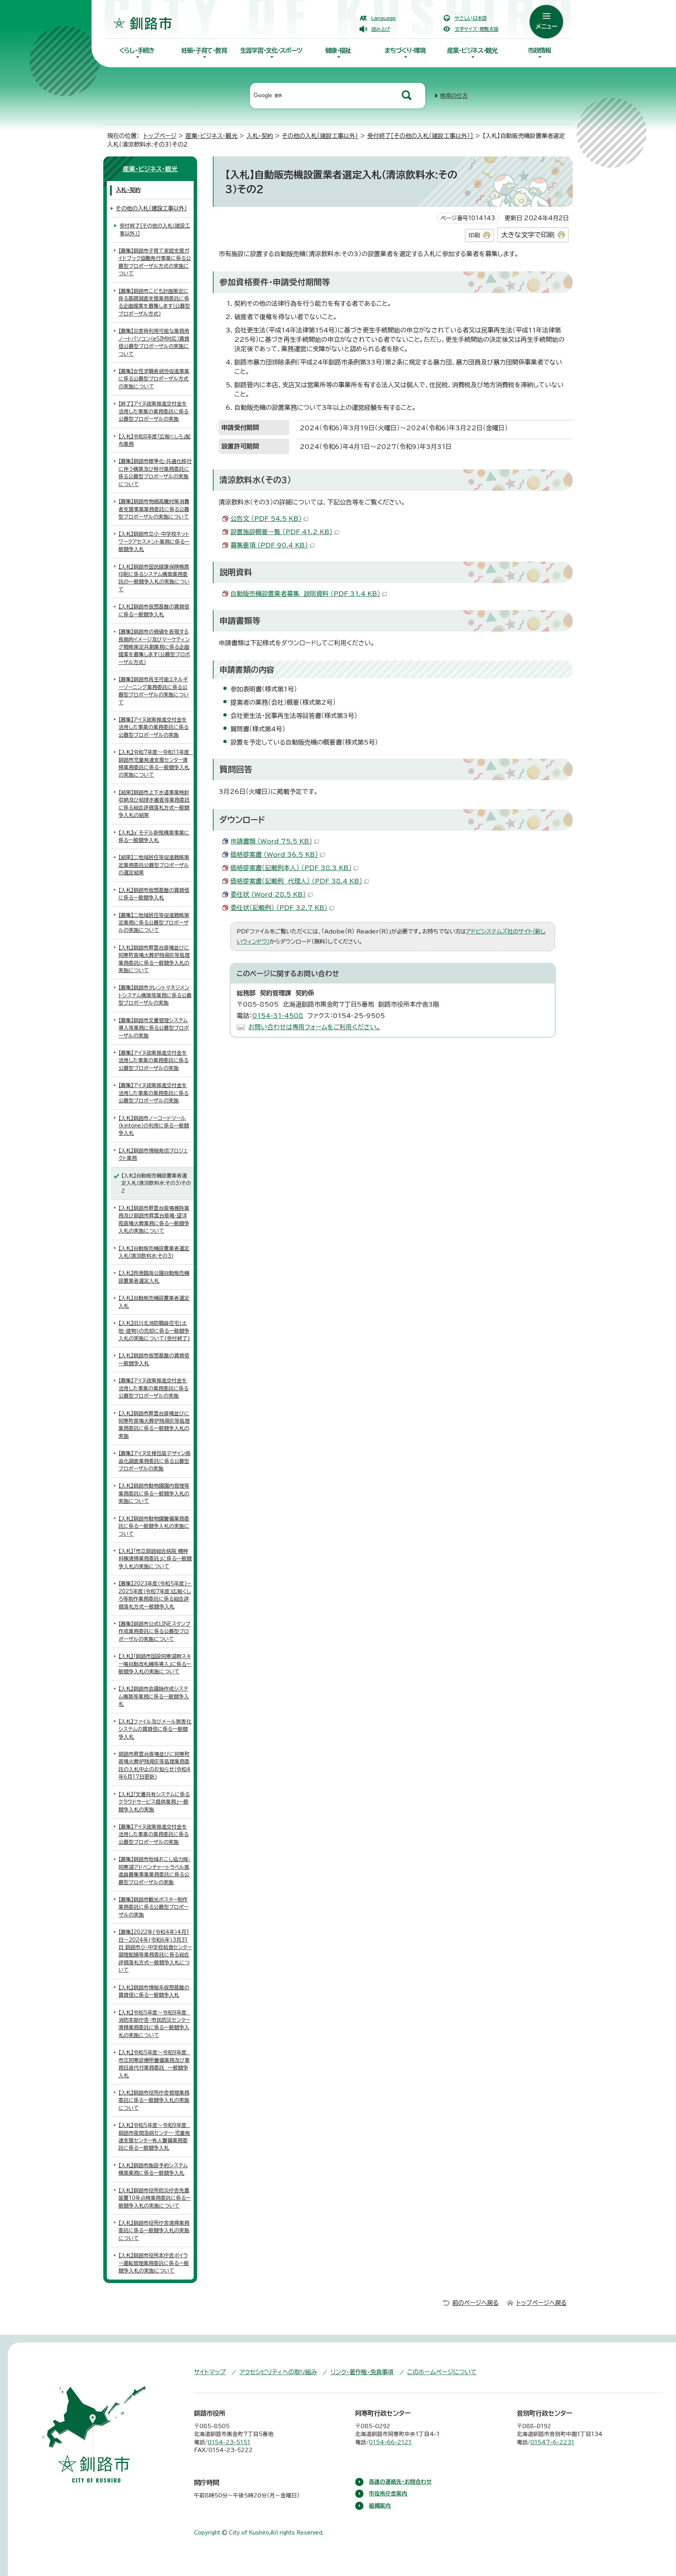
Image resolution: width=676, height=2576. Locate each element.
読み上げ (381, 29)
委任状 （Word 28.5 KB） (268, 894)
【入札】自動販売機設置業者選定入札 (154, 1302)
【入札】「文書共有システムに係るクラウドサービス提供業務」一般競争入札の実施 (154, 1802)
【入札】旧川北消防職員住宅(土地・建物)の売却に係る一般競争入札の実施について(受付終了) (154, 1331)
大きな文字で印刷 (528, 235)
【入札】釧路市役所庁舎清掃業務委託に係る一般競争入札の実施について (154, 2231)
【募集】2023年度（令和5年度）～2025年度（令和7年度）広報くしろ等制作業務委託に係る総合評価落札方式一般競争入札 (155, 1595)
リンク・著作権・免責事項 (362, 2372)
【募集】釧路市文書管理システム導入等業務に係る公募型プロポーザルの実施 (154, 1028)
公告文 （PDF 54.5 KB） (266, 519)
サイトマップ (210, 2372)
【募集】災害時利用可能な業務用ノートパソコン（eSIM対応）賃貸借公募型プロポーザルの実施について (154, 342)
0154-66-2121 (390, 2442)
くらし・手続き (137, 50)
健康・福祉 (338, 50)
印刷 (474, 235)
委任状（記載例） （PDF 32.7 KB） (279, 908)
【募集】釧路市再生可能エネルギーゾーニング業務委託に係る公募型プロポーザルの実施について (154, 691)
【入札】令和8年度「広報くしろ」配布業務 (155, 440)
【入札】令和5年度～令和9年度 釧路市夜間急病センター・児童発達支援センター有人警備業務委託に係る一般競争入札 (154, 2137)
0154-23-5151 (229, 2442)
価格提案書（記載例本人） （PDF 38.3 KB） (291, 868)
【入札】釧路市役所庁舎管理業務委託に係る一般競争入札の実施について (154, 2100)
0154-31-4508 (278, 1016)
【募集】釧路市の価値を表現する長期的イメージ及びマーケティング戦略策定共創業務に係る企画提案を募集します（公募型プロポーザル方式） (154, 647)
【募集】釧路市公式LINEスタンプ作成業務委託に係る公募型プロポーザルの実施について (155, 1632)
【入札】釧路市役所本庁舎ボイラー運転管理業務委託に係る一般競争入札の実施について (154, 2263)
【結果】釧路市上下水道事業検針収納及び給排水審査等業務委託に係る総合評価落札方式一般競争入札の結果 (154, 804)
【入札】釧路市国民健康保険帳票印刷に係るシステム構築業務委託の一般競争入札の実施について (154, 578)
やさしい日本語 (471, 18)
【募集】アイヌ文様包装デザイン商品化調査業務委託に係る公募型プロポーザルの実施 (155, 1461)
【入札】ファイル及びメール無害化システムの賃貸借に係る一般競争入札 (155, 1729)
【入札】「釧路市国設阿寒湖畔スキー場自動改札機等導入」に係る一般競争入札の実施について (155, 1664)
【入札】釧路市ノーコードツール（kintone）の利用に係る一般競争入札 (154, 1126)
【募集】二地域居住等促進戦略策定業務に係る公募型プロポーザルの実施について (154, 923)
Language (384, 18)
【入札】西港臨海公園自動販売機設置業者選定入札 (154, 1277)
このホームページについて (442, 2372)
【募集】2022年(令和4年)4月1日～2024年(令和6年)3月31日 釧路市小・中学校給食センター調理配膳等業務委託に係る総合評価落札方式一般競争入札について (155, 1951)
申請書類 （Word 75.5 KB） (271, 841)
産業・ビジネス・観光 (472, 50)
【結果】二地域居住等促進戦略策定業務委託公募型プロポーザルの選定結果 (154, 865)
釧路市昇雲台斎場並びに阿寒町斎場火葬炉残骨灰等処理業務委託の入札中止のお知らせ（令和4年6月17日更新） (155, 1766)
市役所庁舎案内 (388, 2493)
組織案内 (380, 2506)
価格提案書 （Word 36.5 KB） (274, 854)
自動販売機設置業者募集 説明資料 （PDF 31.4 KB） (305, 594)
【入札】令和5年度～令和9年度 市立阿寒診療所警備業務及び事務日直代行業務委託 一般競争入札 (154, 2064)
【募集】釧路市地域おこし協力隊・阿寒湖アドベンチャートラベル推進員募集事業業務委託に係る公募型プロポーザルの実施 (155, 1871)
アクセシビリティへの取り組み (278, 2372)
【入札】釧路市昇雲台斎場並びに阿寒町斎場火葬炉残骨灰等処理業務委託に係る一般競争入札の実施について (154, 959)
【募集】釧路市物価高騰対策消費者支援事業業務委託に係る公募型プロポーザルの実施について (154, 509)
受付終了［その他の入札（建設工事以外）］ (420, 136)
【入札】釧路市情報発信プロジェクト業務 (153, 1154)
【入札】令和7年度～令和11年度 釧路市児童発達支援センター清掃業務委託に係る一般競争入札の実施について (156, 764)
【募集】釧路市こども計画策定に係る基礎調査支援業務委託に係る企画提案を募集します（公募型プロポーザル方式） (154, 302)
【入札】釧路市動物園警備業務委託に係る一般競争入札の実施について (154, 1526)
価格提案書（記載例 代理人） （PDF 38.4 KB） (296, 881)
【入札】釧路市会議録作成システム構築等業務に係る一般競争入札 (154, 1696)
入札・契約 (260, 136)
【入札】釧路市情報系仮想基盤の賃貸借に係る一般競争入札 (154, 1991)
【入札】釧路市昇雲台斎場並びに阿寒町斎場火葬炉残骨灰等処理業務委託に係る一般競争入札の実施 (154, 1425)
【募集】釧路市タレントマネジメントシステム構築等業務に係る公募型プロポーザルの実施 (155, 995)
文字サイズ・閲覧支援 (476, 29)
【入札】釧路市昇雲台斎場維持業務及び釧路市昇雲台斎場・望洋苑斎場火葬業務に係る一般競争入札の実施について (154, 1220)
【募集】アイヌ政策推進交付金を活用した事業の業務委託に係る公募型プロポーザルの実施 (154, 727)
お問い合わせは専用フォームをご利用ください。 (314, 1027)
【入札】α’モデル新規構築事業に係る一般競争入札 (154, 837)
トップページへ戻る (542, 2303)
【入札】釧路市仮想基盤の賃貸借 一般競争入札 (154, 1359)
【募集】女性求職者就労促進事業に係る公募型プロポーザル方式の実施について (154, 379)
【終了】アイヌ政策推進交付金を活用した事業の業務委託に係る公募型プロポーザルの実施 (154, 411)
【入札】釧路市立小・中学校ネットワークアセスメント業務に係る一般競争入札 (154, 542)
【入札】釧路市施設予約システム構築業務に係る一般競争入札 (153, 2169)
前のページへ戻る (476, 2303)
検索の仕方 (454, 96)
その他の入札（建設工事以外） (320, 136)
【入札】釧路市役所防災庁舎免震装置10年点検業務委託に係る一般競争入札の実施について (155, 2198)
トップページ (160, 136)
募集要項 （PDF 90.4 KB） (269, 545)
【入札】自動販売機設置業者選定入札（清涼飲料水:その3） (154, 1252)
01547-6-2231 (552, 2442)
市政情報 (539, 50)
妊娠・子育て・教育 (204, 50)
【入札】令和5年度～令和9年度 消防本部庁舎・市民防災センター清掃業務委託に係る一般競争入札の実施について (154, 2024)
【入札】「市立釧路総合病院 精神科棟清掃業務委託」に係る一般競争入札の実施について (155, 1559)
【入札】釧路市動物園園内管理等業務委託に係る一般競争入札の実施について (154, 1494)
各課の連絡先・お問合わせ (400, 2482)
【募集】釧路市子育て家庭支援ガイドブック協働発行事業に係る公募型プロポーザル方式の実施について (155, 262)
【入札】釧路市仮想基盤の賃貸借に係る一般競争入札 (154, 610)
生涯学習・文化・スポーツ (271, 50)
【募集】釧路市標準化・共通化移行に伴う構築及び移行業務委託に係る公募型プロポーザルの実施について (155, 473)
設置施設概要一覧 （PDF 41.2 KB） (281, 532)
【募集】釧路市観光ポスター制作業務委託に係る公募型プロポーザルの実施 (154, 1907)
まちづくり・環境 (405, 50)
